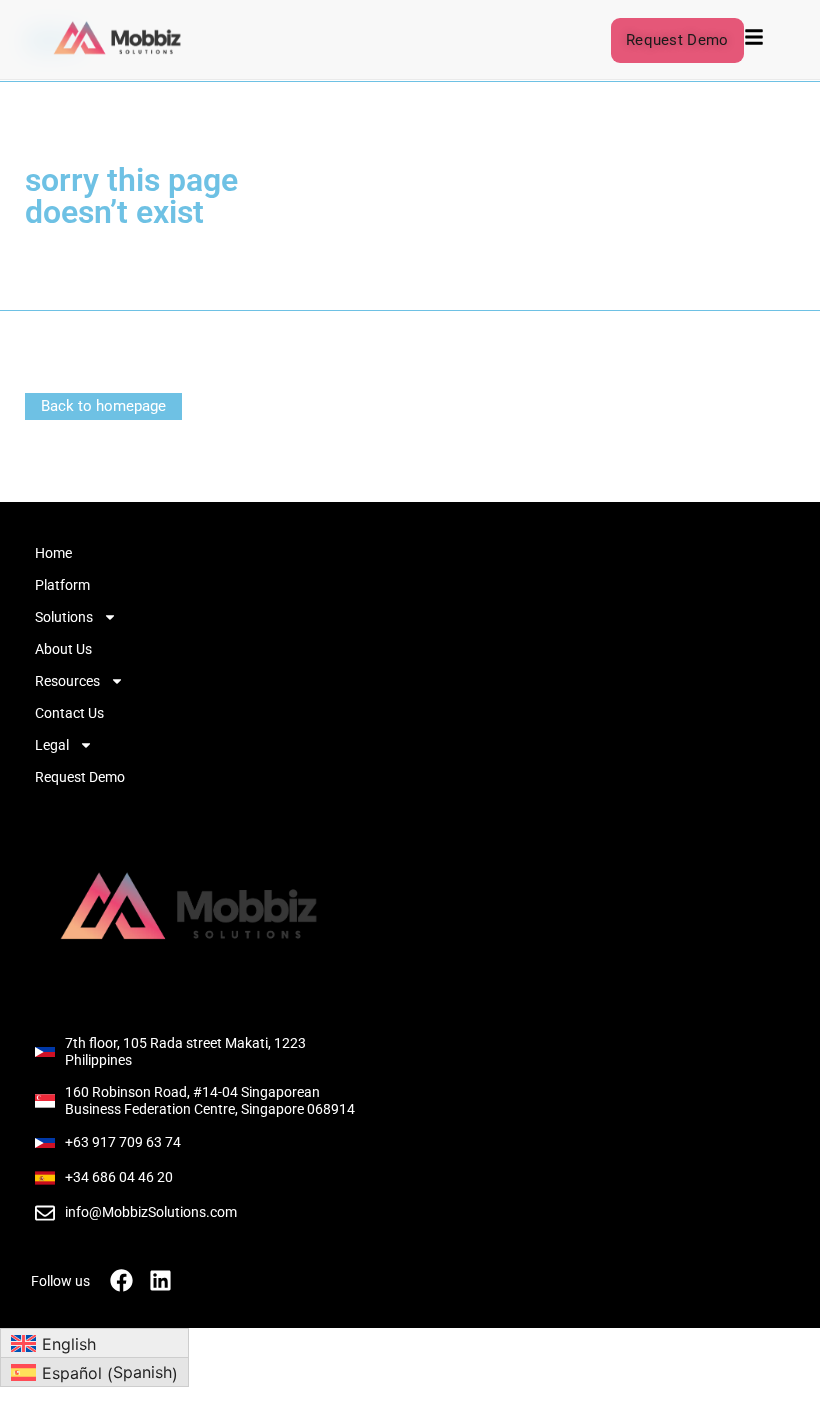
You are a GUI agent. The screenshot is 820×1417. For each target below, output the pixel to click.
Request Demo (80, 777)
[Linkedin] (160, 1280)
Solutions (64, 617)
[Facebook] (121, 1280)
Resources (67, 681)
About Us (63, 649)
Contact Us (69, 713)
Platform (62, 585)
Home (53, 553)
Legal (52, 745)
